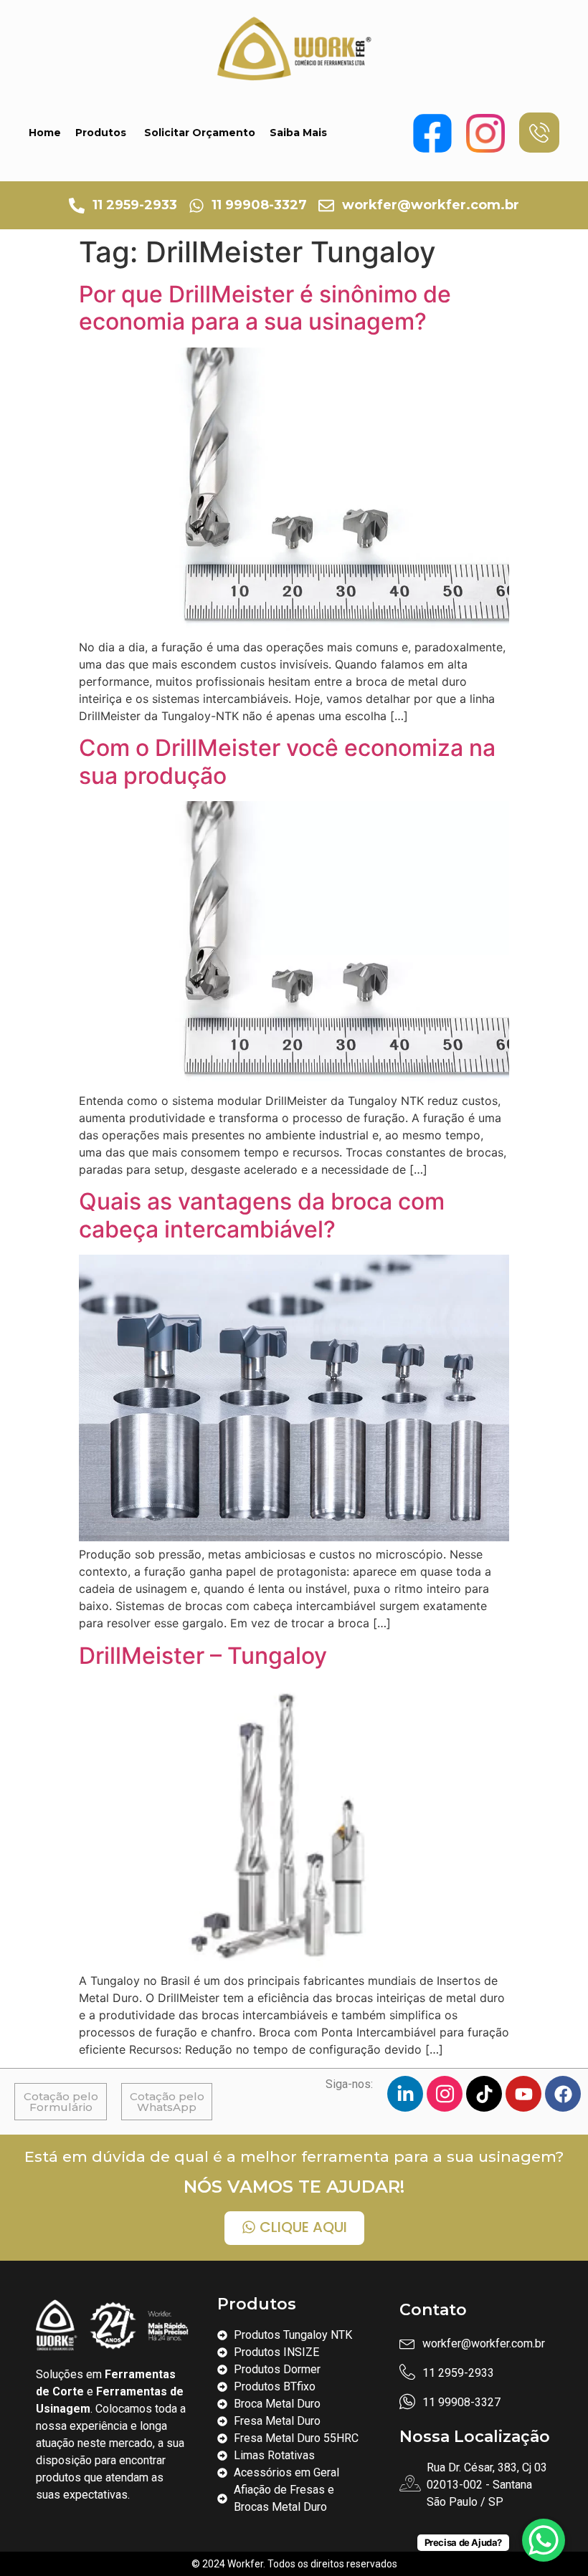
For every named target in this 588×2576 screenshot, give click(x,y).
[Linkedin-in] (405, 2094)
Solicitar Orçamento (200, 133)
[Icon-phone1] (539, 133)
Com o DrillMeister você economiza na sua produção (287, 761)
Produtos (101, 133)
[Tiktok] (484, 2094)
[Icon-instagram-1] (445, 2094)
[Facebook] (563, 2094)
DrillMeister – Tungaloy (203, 1656)
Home (45, 133)
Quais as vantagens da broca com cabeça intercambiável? (262, 1215)
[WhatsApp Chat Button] (544, 2540)
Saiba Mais (298, 133)
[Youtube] (523, 2094)
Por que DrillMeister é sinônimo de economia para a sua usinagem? (265, 308)
